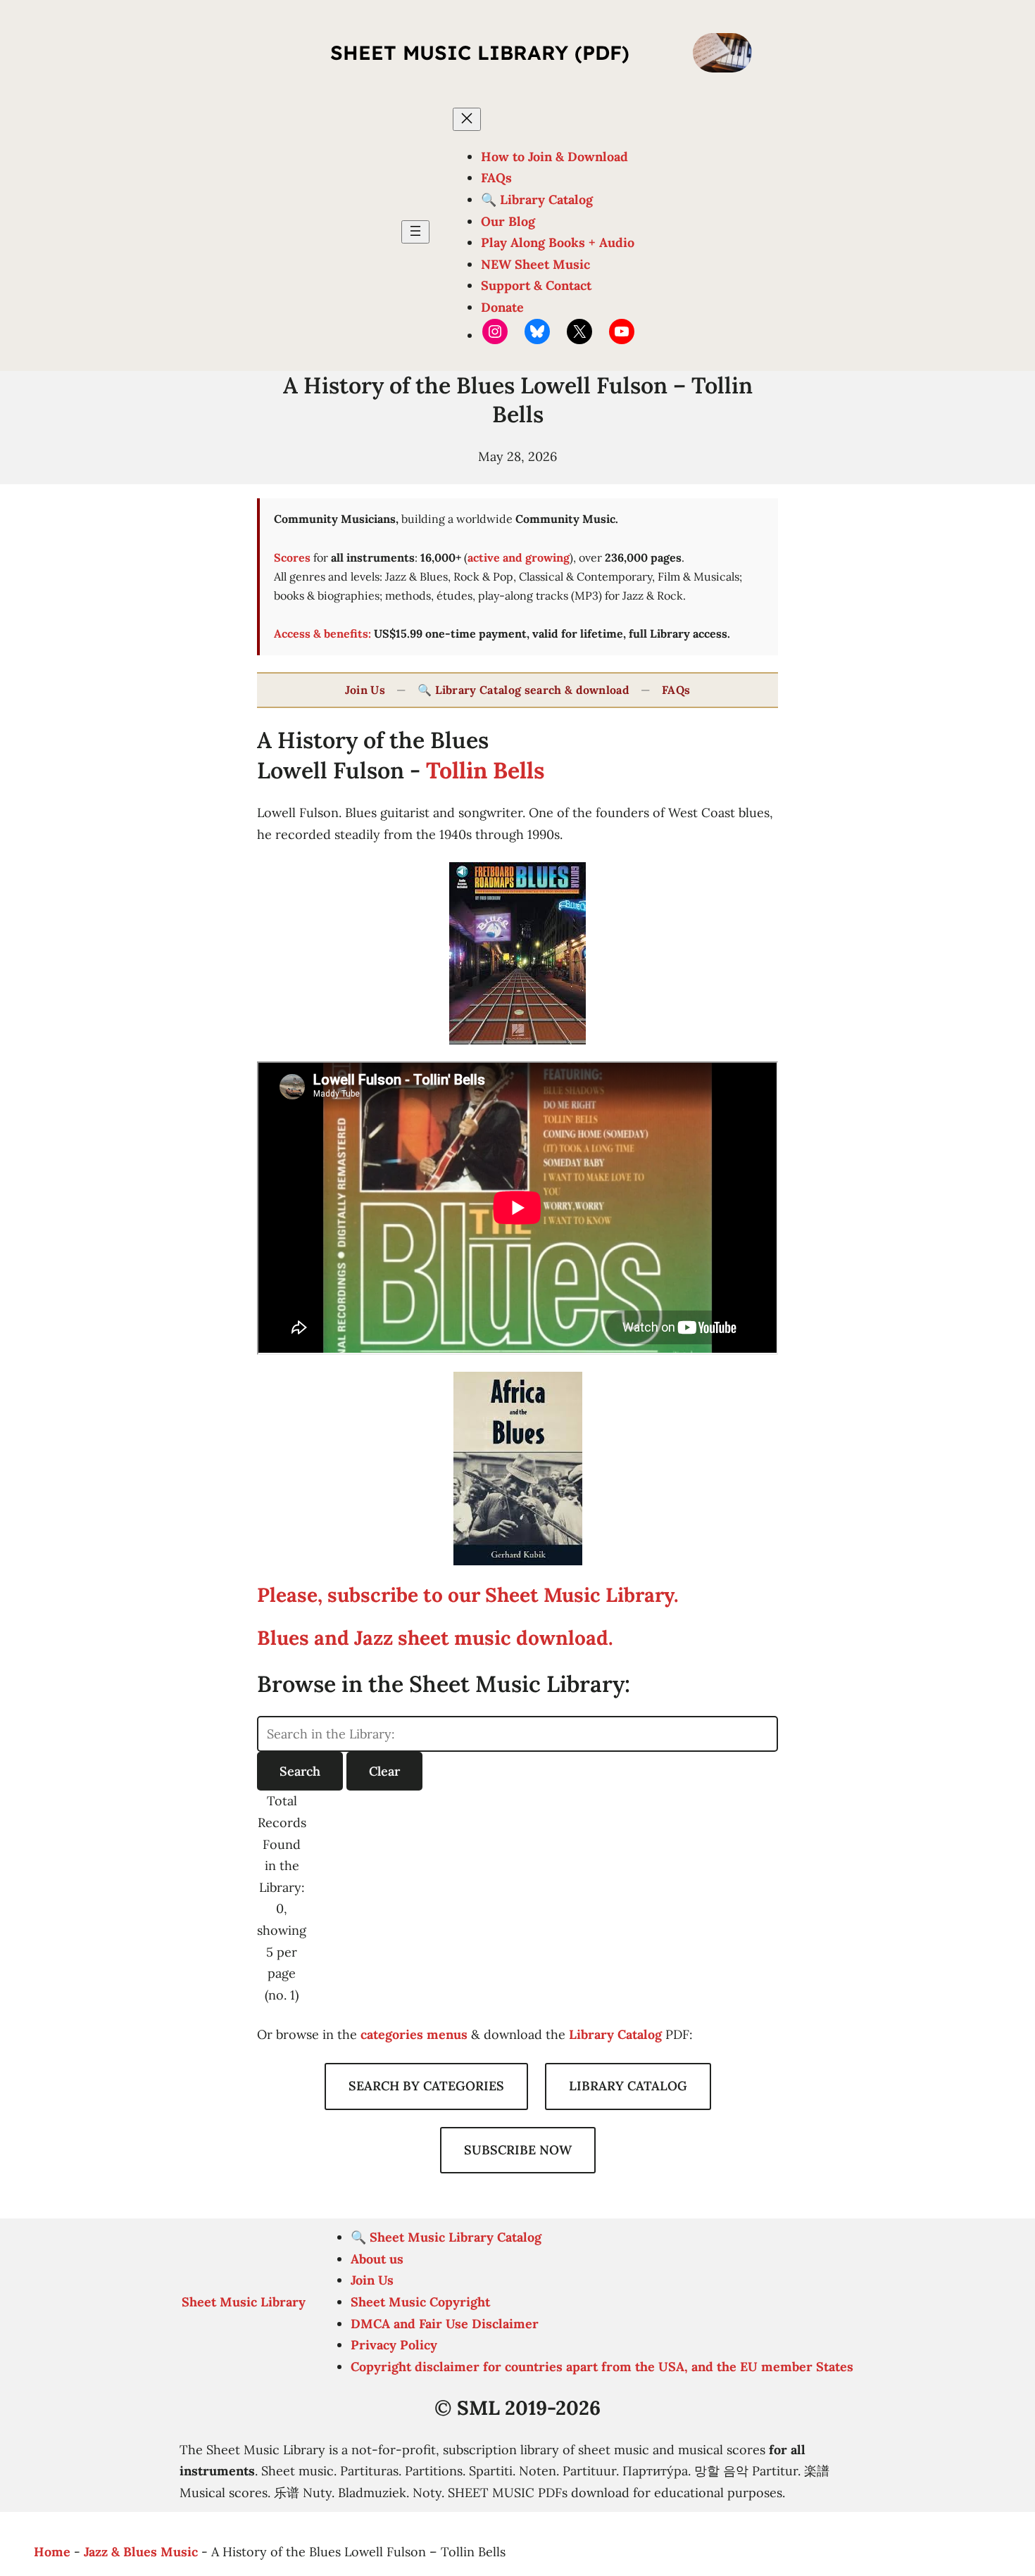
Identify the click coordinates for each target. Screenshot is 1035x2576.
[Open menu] (415, 232)
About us (377, 2259)
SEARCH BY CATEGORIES (426, 2086)
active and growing (519, 557)
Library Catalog (615, 2034)
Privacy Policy (394, 2345)
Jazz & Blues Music (141, 2552)
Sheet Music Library (244, 2302)
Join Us (365, 690)
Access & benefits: (322, 633)
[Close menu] (467, 119)
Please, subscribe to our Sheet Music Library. (468, 1595)
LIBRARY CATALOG (628, 2086)
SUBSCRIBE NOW (518, 2150)
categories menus (414, 2034)
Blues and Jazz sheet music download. (435, 1638)
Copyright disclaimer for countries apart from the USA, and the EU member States (602, 2367)
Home (52, 2552)
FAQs (676, 690)
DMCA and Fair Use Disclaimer (445, 2324)
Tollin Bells (485, 770)
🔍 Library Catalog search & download (523, 690)
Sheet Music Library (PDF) (480, 52)
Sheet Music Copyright (420, 2302)
